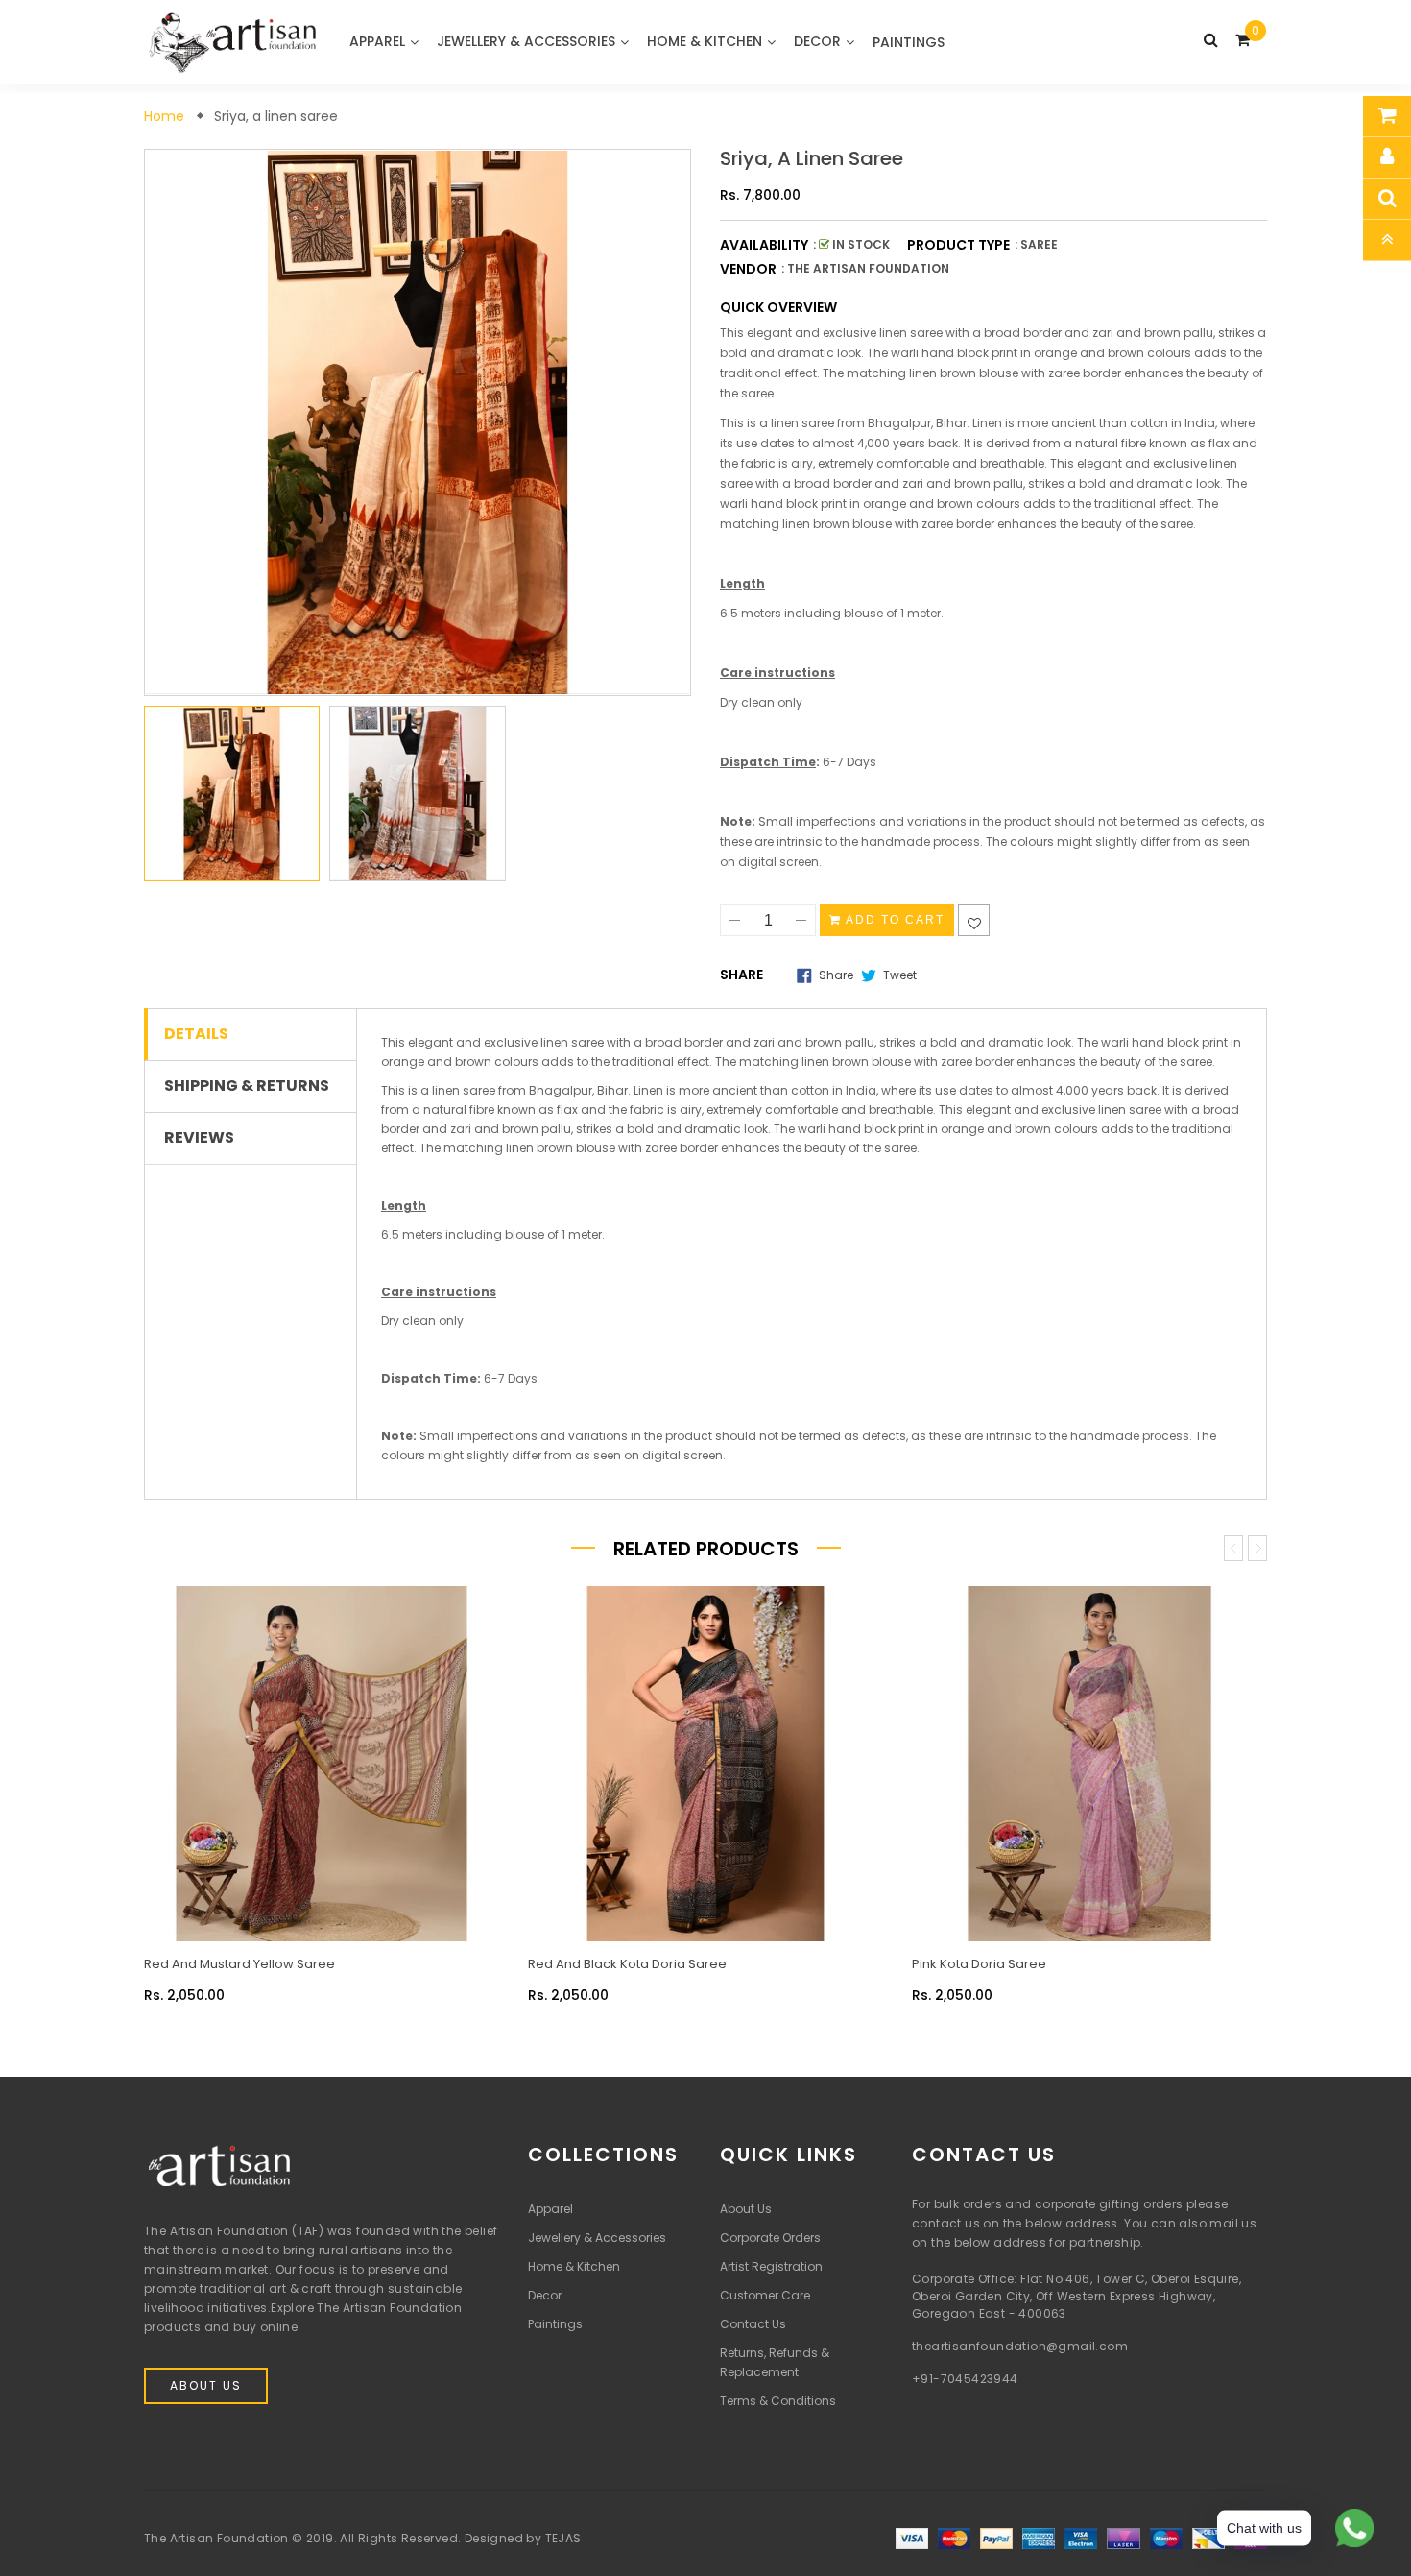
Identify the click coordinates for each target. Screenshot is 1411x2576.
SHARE (741, 975)
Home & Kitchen (574, 2266)
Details (196, 1034)
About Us (206, 2385)
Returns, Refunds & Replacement (775, 2362)
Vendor (748, 269)
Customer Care (765, 2295)
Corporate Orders (770, 2238)
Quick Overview (778, 307)
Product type (958, 245)
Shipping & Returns (247, 1086)
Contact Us (753, 2324)
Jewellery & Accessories (597, 2238)
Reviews (199, 1138)
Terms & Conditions (778, 2401)
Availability (764, 245)
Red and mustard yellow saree (239, 1964)
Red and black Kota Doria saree (627, 1964)
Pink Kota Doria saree (979, 1964)
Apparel (550, 2209)
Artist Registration (771, 2266)
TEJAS (563, 2538)
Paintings (555, 2324)
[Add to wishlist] (974, 920)
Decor (545, 2295)
